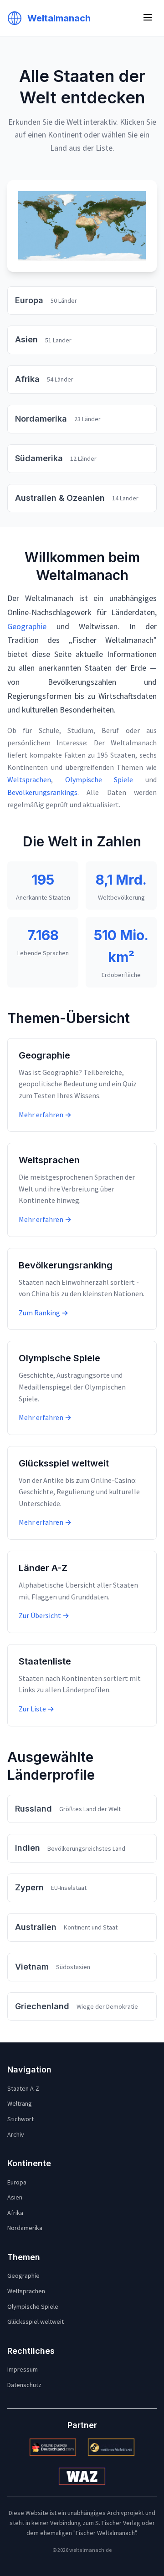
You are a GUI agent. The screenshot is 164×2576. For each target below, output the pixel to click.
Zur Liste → (36, 1709)
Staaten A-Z (23, 2088)
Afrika (15, 2213)
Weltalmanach (59, 18)
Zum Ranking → (44, 1313)
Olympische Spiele (99, 779)
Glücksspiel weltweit (36, 2321)
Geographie (27, 626)
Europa (17, 2182)
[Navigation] (148, 18)
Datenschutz (24, 2385)
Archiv (16, 2134)
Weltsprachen (29, 779)
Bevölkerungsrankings (42, 792)
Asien (15, 2197)
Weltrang (20, 2103)
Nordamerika (25, 2228)
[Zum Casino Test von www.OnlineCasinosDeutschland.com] (53, 2447)
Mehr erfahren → (45, 1115)
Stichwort (20, 2119)
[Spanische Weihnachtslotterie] (111, 2447)
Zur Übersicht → (44, 1615)
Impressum (23, 2369)
